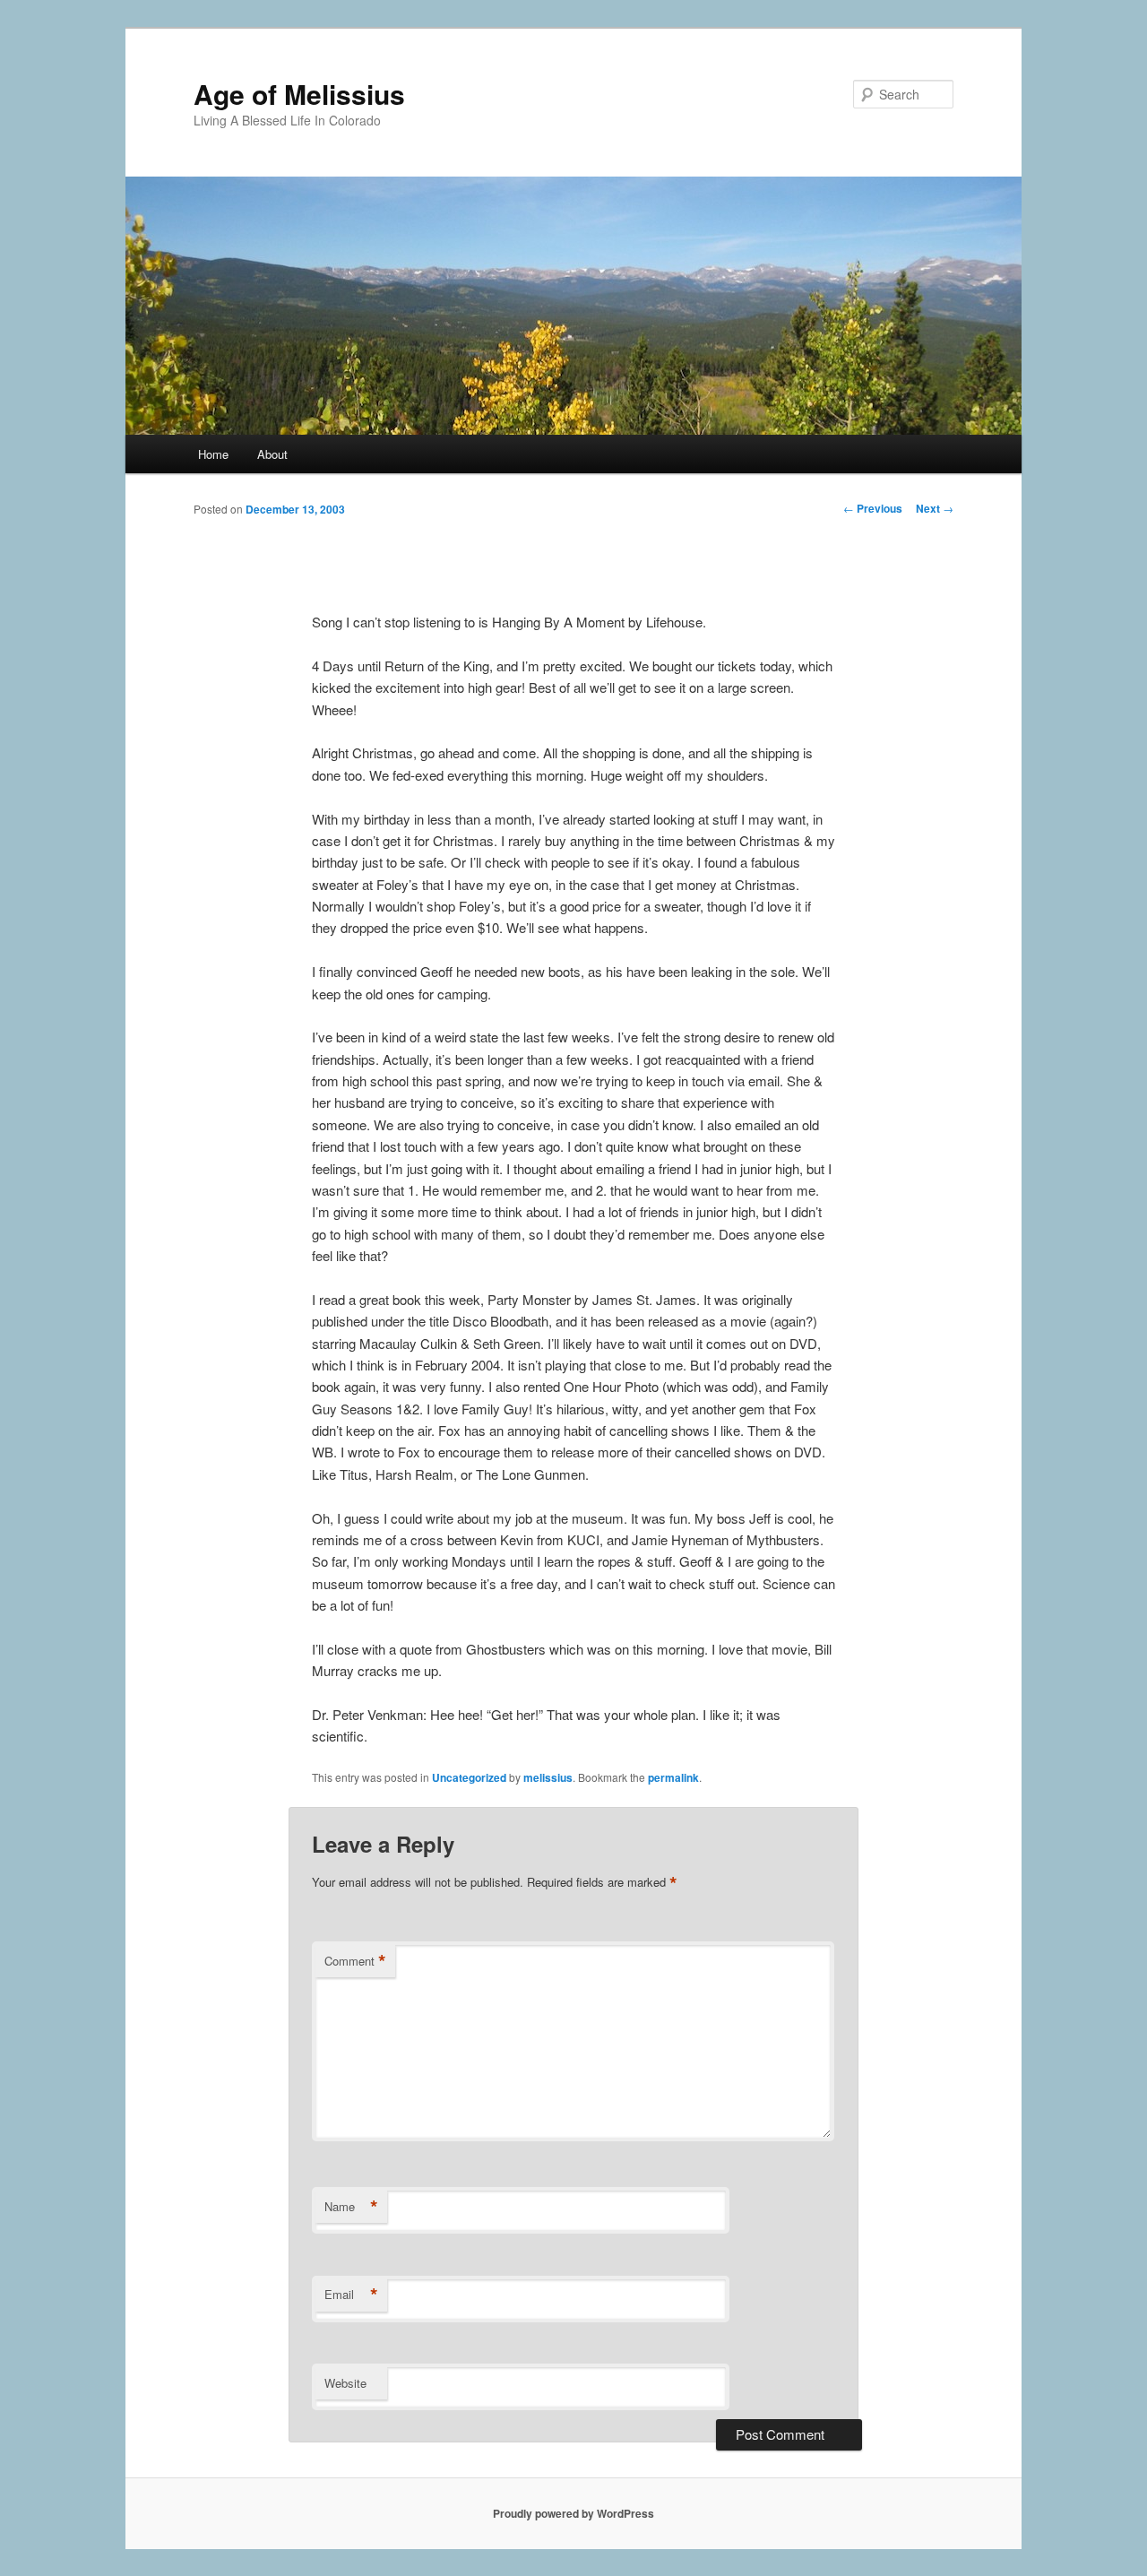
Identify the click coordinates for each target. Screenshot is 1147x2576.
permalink (673, 1777)
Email (351, 2295)
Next (935, 508)
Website (345, 2383)
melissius (548, 1777)
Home (213, 454)
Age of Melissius (299, 94)
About (272, 454)
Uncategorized (469, 1777)
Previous (873, 508)
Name (351, 2207)
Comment (355, 1961)
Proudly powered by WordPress (573, 2513)
